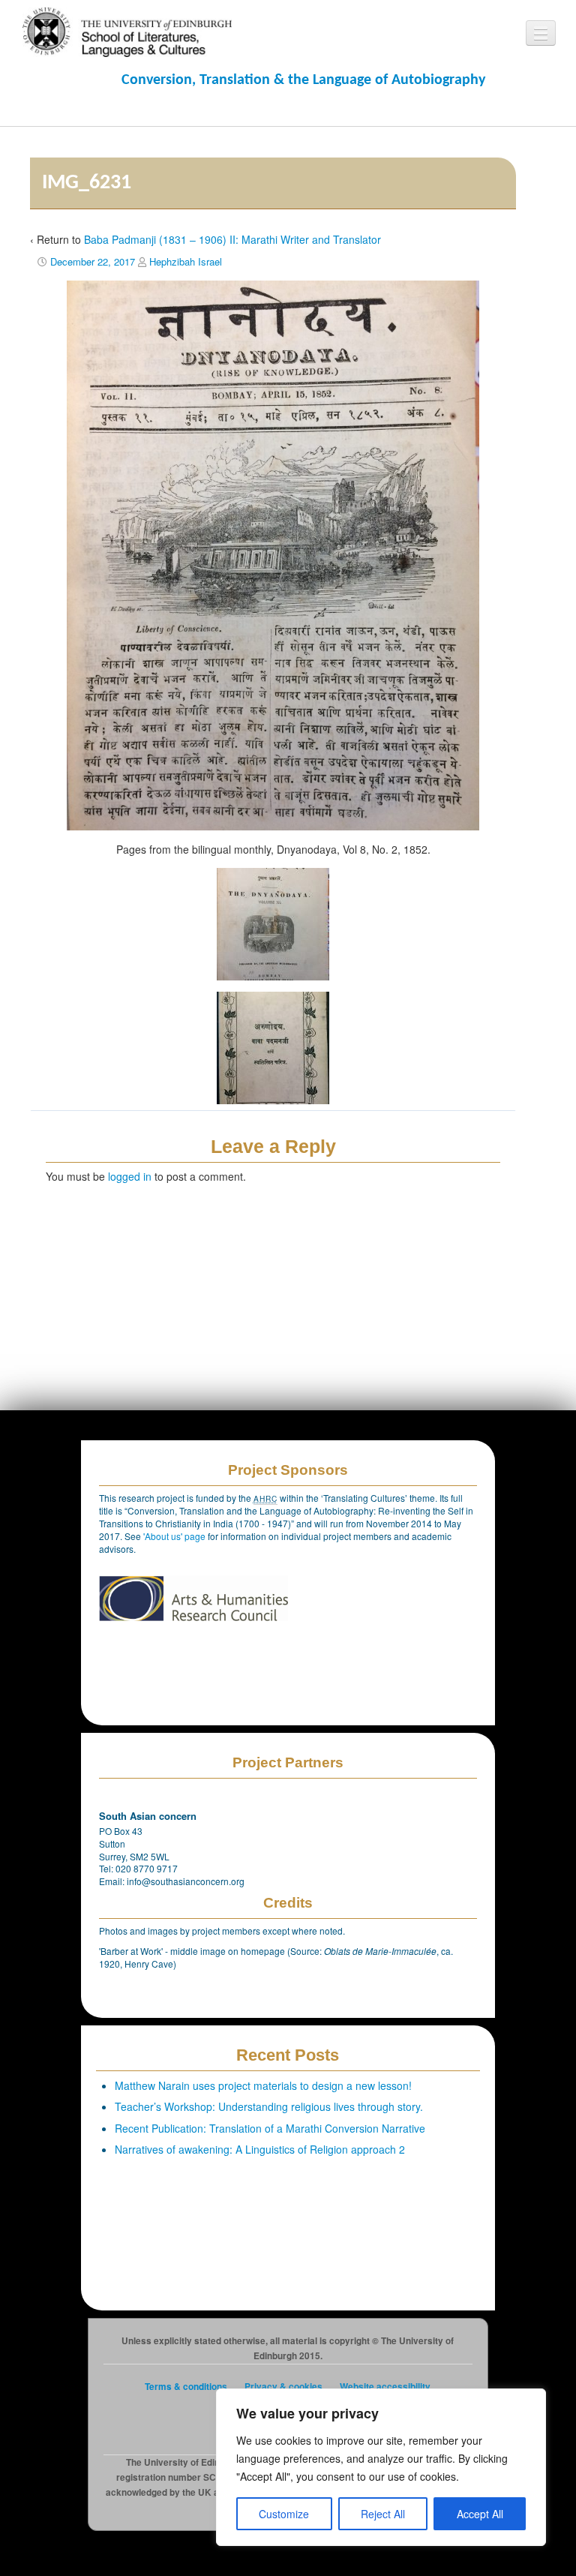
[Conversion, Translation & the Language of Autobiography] (120, 31)
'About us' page (175, 1536)
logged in (130, 1176)
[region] (381, 2467)
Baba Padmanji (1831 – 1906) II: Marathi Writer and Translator (232, 239)
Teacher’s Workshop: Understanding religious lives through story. (269, 2106)
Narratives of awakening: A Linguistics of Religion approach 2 (260, 2149)
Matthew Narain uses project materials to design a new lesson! (263, 2085)
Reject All (383, 2514)
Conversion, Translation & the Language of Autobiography (303, 80)
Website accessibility (385, 2387)
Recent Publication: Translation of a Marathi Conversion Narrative (270, 2128)
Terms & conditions (186, 2387)
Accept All (480, 2514)
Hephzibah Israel (186, 261)
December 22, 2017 (93, 261)
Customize (284, 2514)
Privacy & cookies (283, 2387)
